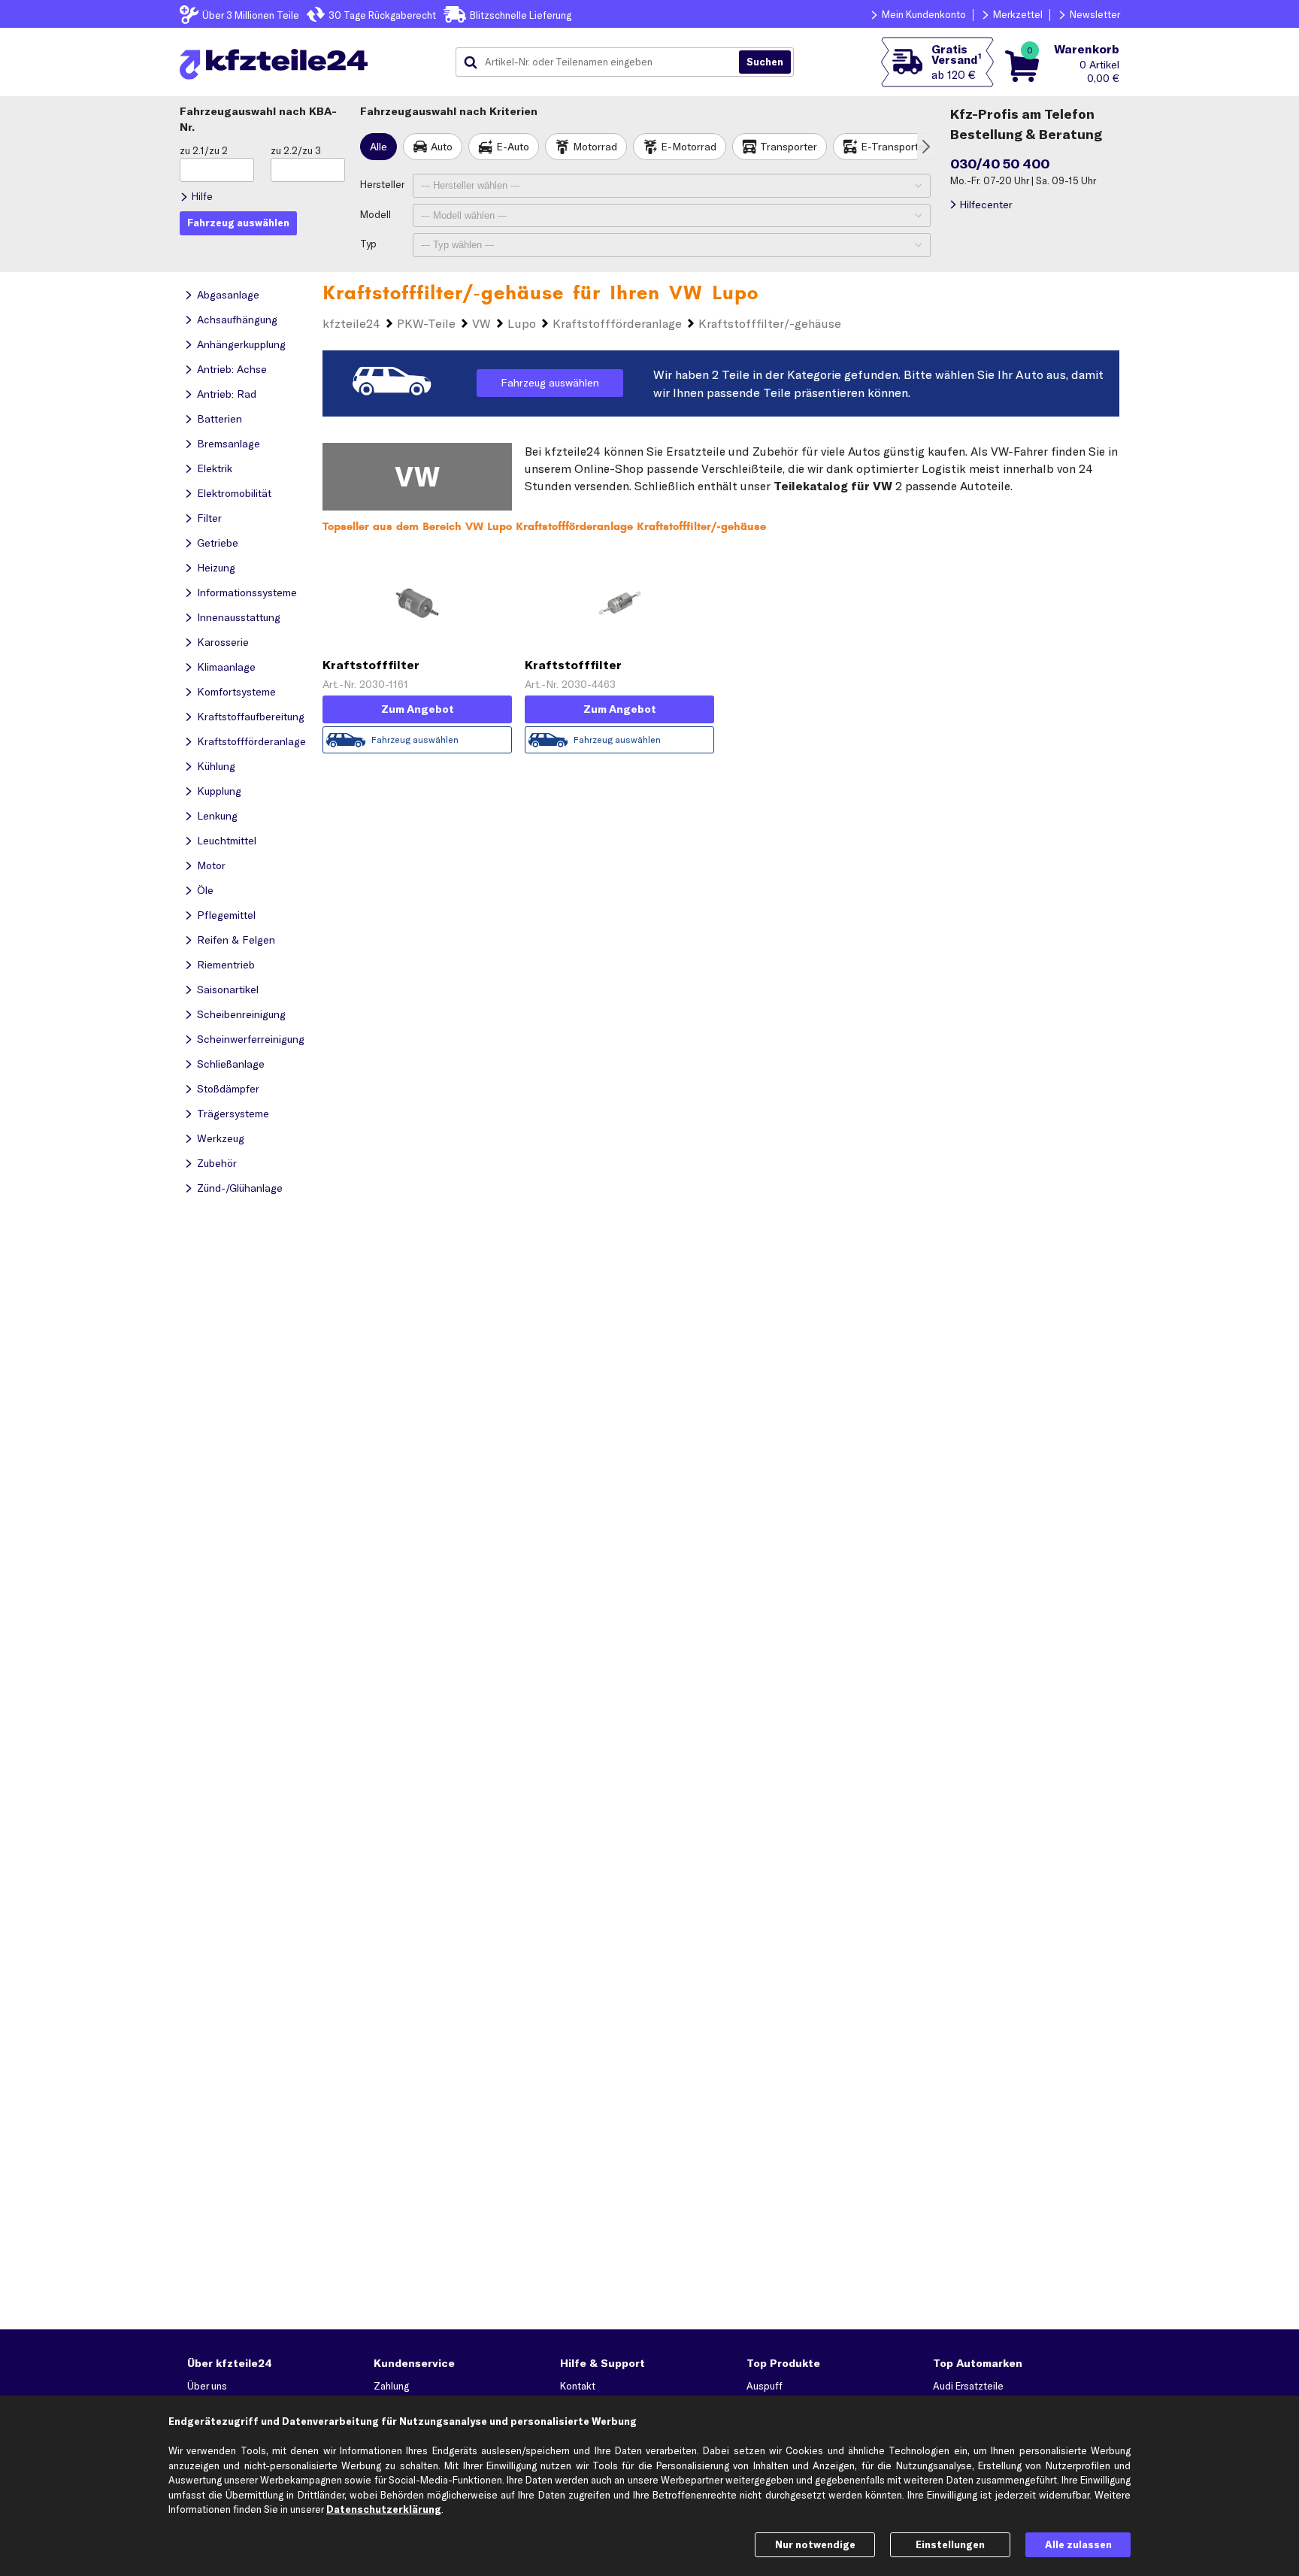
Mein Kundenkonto (924, 14)
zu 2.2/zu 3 (296, 150)
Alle (378, 147)
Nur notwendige (815, 2544)
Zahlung (391, 2386)
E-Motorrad (689, 147)
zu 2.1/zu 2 (204, 150)
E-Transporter (895, 147)
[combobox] (603, 62)
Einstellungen (950, 2544)
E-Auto (513, 147)
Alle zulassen (1078, 2544)
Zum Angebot (418, 709)
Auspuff (765, 2386)
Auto (442, 147)
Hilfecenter (986, 205)
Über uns (207, 2386)
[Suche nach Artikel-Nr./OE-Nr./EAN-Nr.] (765, 62)
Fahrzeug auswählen (550, 383)
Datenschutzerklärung (384, 2509)
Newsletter (1095, 14)
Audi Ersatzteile (968, 2386)
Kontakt (578, 2386)
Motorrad (595, 147)
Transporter (789, 147)
